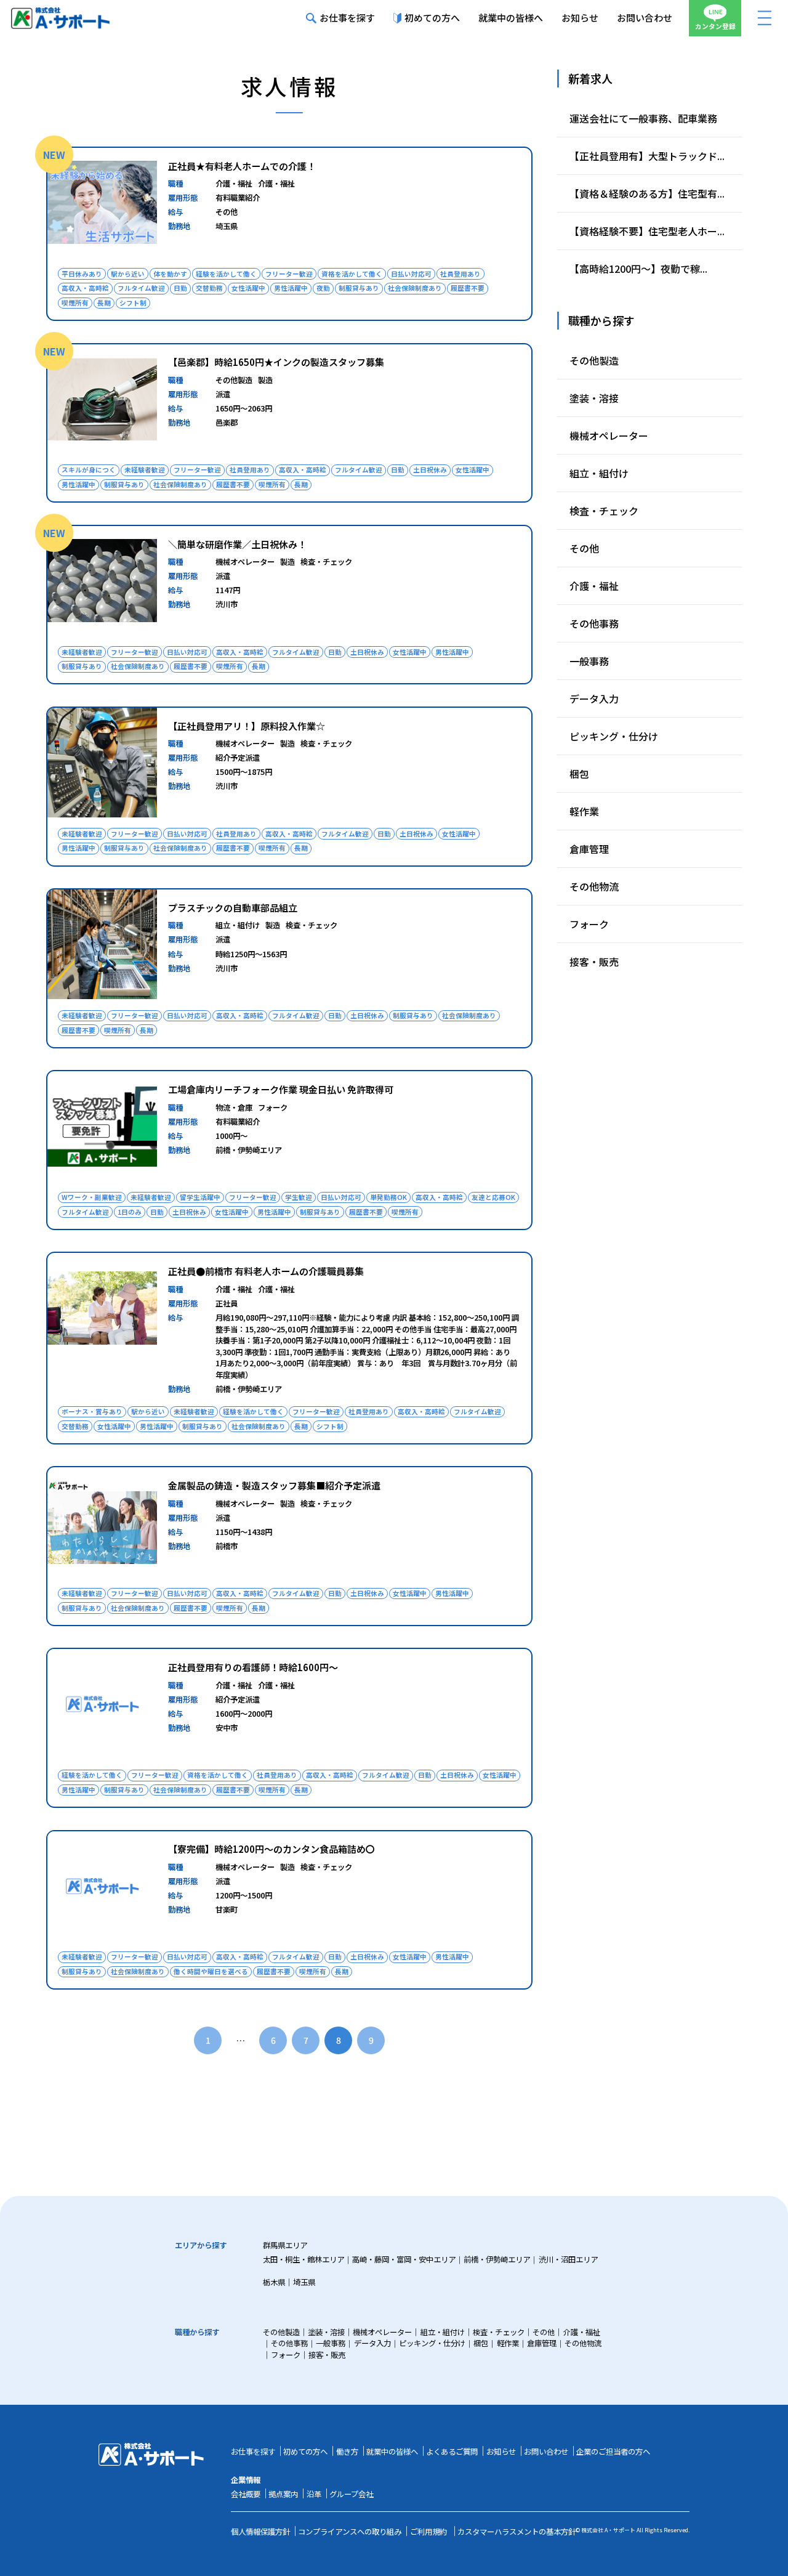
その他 (584, 548)
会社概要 (246, 2494)
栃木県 (274, 2282)
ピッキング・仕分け (614, 736)
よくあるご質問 (452, 2452)
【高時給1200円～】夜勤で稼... (638, 269)
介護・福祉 (594, 586)
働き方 (347, 2452)
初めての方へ (432, 18)
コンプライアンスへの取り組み (350, 2532)
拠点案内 (283, 2494)
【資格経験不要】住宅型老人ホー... (647, 231)
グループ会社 (351, 2494)
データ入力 (594, 699)
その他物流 (594, 886)
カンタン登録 (715, 26)
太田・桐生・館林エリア (304, 2259)
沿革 (314, 2494)
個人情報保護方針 (260, 2532)
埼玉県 (304, 2282)
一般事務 (589, 661)
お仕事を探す (347, 18)
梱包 (579, 774)
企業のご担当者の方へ (613, 2452)
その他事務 (594, 623)
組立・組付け (599, 473)
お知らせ (580, 18)
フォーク (589, 924)
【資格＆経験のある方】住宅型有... (647, 193)
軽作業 (584, 811)
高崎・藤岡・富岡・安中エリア (404, 2259)
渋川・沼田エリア (568, 2259)
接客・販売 (594, 962)
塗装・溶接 (594, 398)
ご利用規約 (428, 2532)
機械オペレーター (609, 435)
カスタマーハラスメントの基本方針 (517, 2532)
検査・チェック (604, 511)
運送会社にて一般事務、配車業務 (643, 118)
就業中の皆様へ (511, 18)
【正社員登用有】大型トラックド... (647, 156)
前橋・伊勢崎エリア (497, 2259)
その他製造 (594, 360)
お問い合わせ (645, 18)
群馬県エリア (285, 2245)
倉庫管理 (589, 849)
